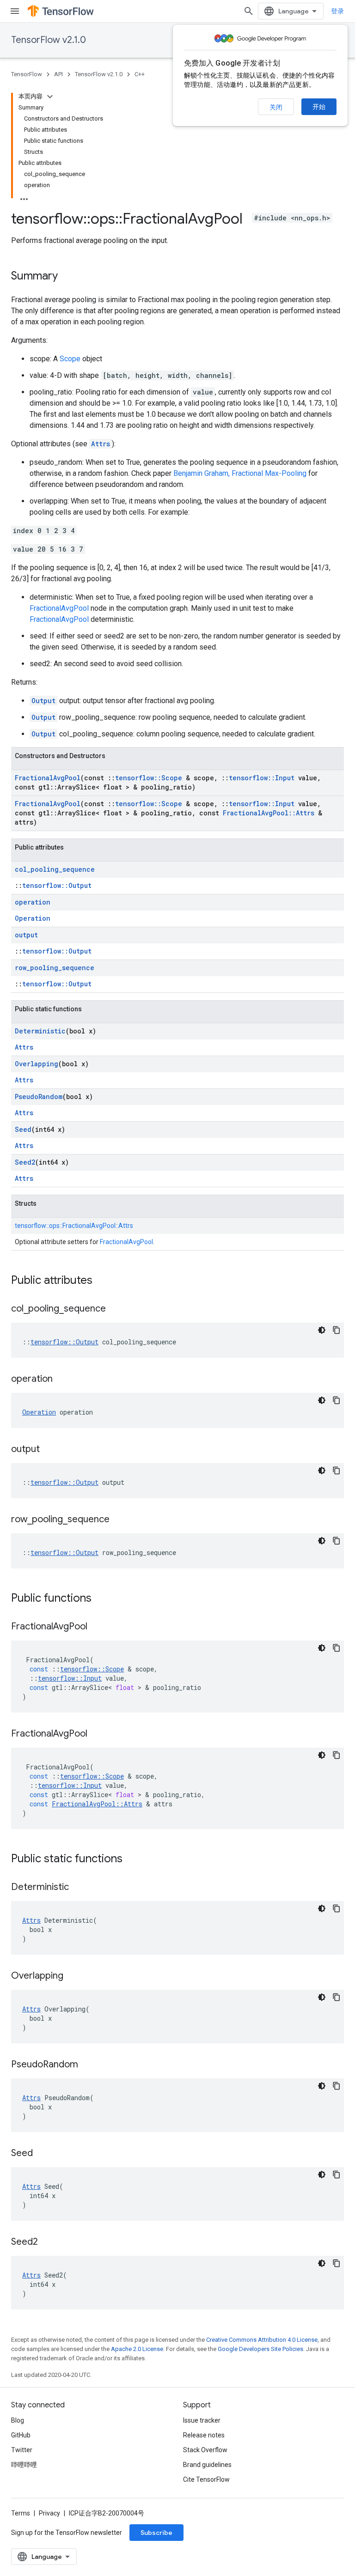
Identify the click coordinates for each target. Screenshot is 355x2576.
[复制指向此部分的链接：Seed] (42, 2154)
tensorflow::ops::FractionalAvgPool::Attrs (74, 1226)
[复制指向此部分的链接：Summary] (67, 277)
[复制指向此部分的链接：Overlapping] (73, 1976)
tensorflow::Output (57, 885)
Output (43, 701)
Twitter (22, 2450)
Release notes (204, 2435)
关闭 (276, 107)
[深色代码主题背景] (322, 1330)
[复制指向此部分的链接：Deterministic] (78, 1888)
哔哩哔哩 (24, 2465)
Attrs (101, 444)
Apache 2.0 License (137, 2349)
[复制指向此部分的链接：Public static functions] (132, 1859)
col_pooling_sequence (55, 869)
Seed (23, 1129)
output (26, 935)
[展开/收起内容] (50, 97)
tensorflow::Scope (149, 778)
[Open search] (249, 11)
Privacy (49, 2513)
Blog (18, 2420)
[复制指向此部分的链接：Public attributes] (102, 1281)
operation (33, 902)
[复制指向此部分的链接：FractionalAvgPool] (97, 1627)
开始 (319, 107)
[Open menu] (15, 11)
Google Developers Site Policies (260, 2349)
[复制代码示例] (337, 1330)
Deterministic (40, 1031)
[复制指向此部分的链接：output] (49, 1450)
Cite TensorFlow (206, 2479)
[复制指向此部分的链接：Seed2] (47, 2242)
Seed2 (25, 1162)
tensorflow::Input (262, 778)
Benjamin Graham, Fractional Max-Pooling (240, 473)
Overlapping (37, 1064)
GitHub (21, 2435)
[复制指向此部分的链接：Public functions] (101, 1599)
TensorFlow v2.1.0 (49, 40)
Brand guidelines (207, 2465)
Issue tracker (202, 2420)
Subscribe (156, 2533)
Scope (70, 359)
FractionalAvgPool (59, 608)
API (58, 74)
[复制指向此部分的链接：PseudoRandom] (87, 2065)
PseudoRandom (39, 1097)
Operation (33, 918)
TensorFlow (27, 74)
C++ (140, 74)
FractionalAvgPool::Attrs (269, 813)
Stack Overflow (205, 2450)
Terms (21, 2513)
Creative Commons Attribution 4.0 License (262, 2340)
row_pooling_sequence (55, 968)
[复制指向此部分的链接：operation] (62, 1379)
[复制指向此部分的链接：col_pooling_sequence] (115, 1309)
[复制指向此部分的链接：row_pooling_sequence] (119, 1520)
